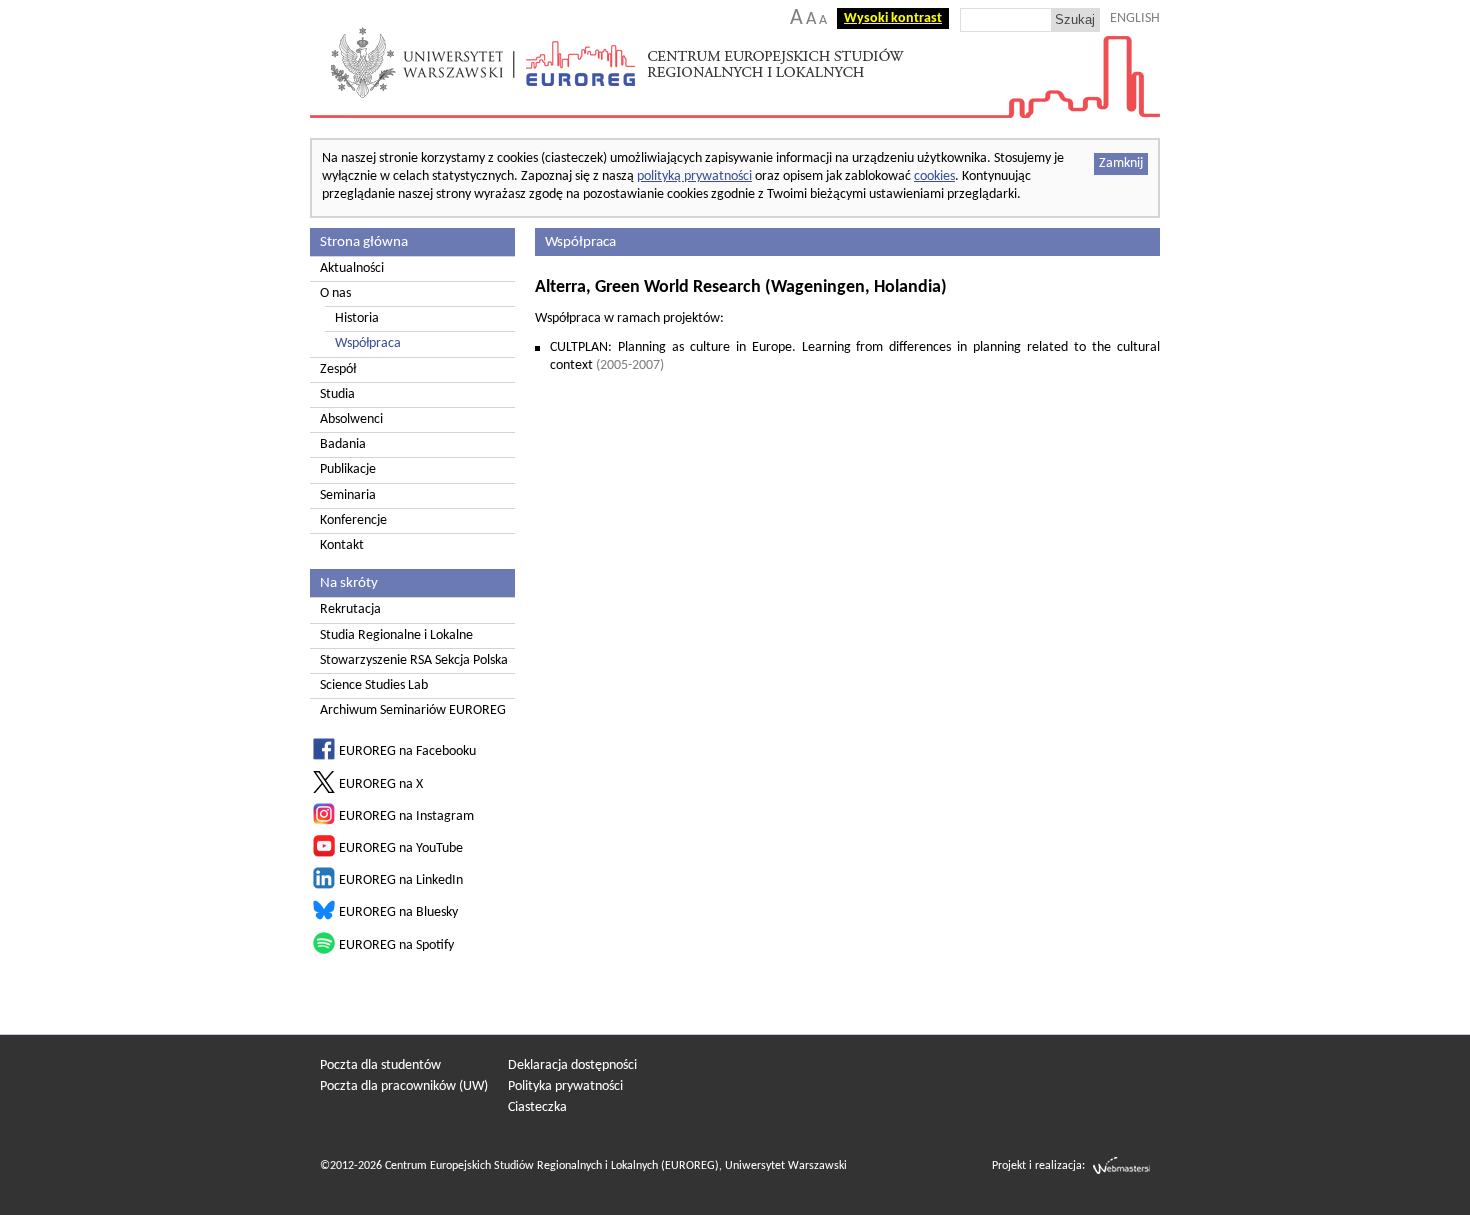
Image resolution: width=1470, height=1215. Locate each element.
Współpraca (368, 343)
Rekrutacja (350, 609)
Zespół (338, 369)
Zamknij (1121, 163)
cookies (934, 176)
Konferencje (353, 520)
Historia (357, 318)
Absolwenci (351, 419)
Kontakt (342, 545)
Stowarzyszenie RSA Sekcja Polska (414, 660)
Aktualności (352, 268)
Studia (337, 394)
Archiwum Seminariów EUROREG (413, 710)
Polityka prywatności (565, 1086)
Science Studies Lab (374, 685)
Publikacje (348, 469)
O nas (335, 293)
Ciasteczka (537, 1107)
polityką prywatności (694, 176)
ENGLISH (1135, 18)
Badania (343, 444)
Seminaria (348, 495)
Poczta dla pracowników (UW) (404, 1086)
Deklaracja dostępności (572, 1065)
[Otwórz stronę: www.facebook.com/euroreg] (324, 756)
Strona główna (364, 242)
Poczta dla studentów (380, 1065)
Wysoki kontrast (893, 18)
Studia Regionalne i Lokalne (396, 635)
